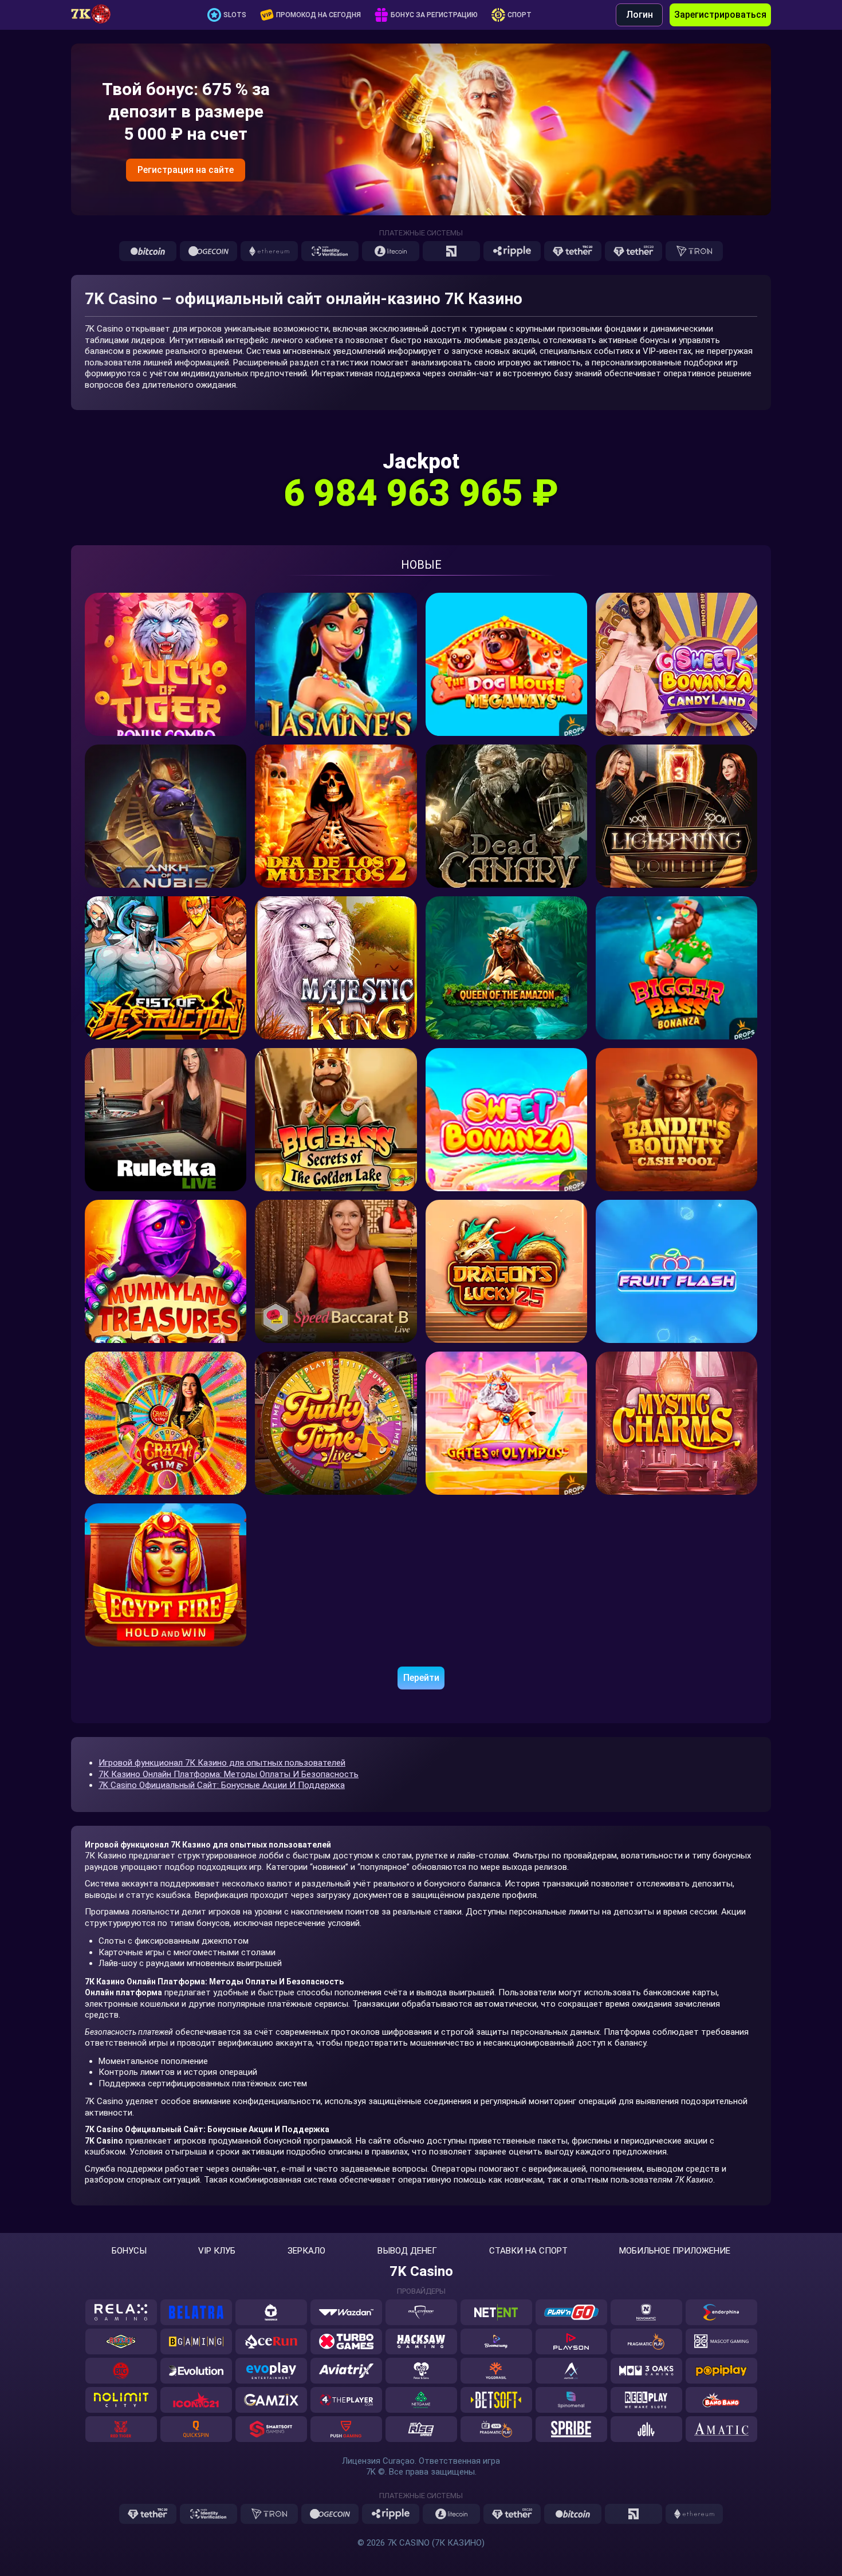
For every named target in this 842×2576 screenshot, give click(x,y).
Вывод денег (407, 2251)
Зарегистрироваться (720, 15)
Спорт (520, 15)
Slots (235, 15)
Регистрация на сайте (186, 170)
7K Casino (421, 2271)
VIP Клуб (217, 2251)
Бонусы (129, 2251)
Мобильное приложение (675, 2251)
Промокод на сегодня (318, 15)
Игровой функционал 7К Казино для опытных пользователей (222, 1763)
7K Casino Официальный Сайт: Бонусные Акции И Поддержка (222, 1785)
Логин (640, 15)
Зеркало (306, 2251)
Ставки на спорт (528, 2251)
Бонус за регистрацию (434, 15)
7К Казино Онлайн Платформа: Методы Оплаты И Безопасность (229, 1774)
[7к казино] (97, 15)
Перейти (421, 1678)
